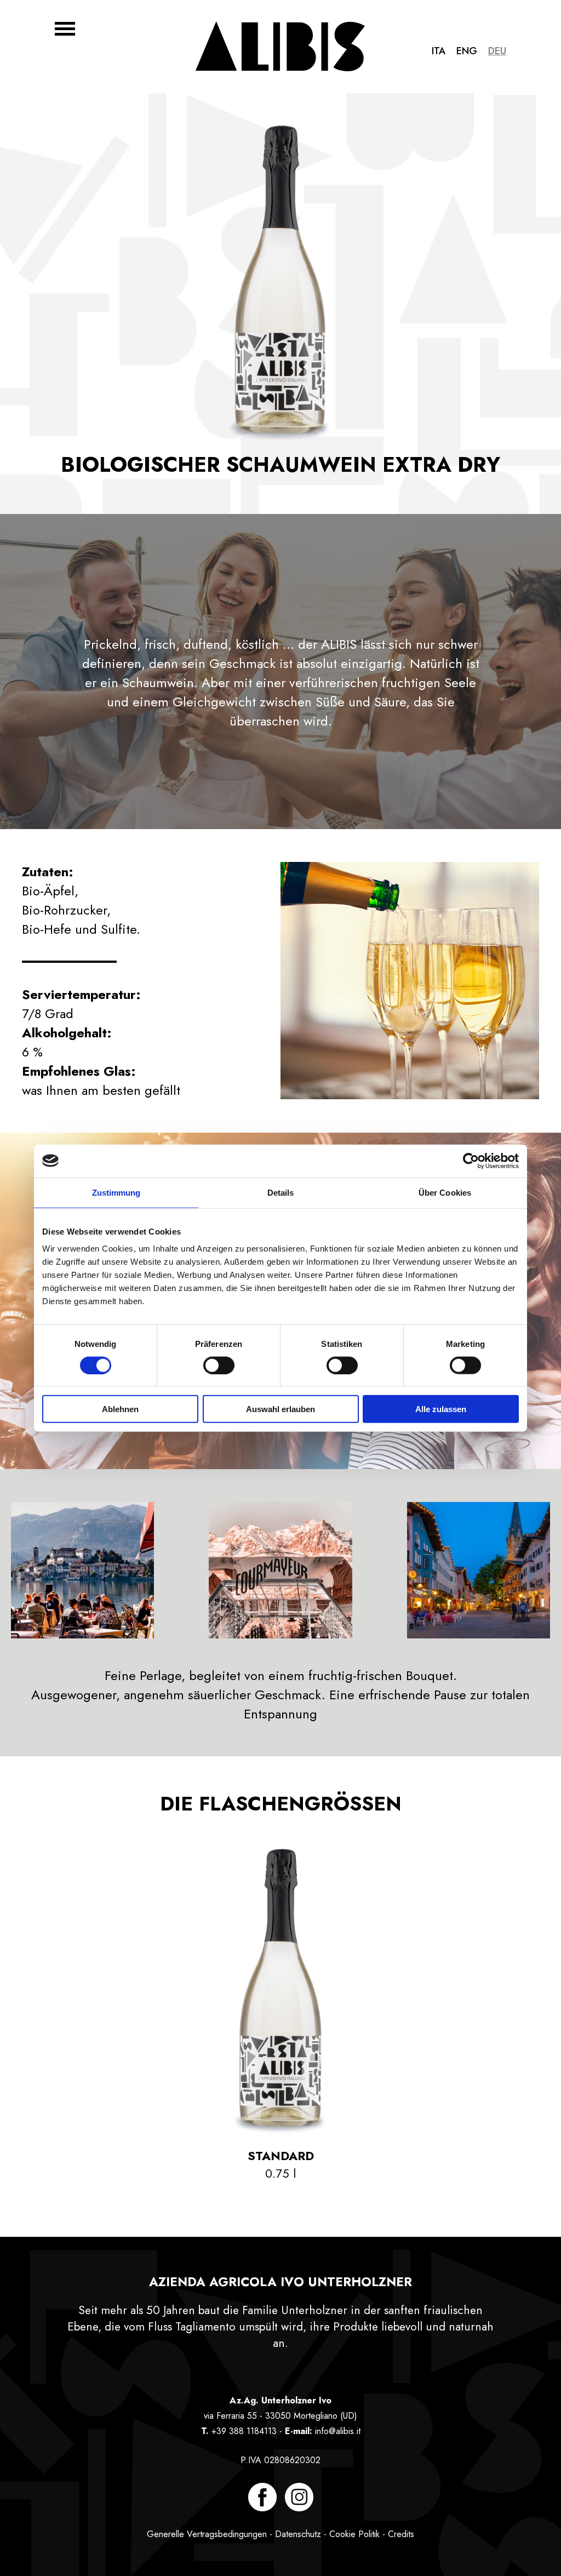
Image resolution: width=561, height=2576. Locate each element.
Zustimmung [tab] (116, 1192)
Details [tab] (281, 1192)
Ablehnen (120, 1409)
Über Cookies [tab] (445, 1192)
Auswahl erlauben (280, 1409)
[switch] (219, 1365)
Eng (467, 51)
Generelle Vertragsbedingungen (207, 2534)
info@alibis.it (338, 2431)
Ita (439, 51)
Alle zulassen (441, 1409)
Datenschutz (298, 2534)
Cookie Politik (354, 2534)
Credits (401, 2534)
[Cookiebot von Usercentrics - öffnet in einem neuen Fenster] (471, 1161)
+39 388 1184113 (244, 2431)
